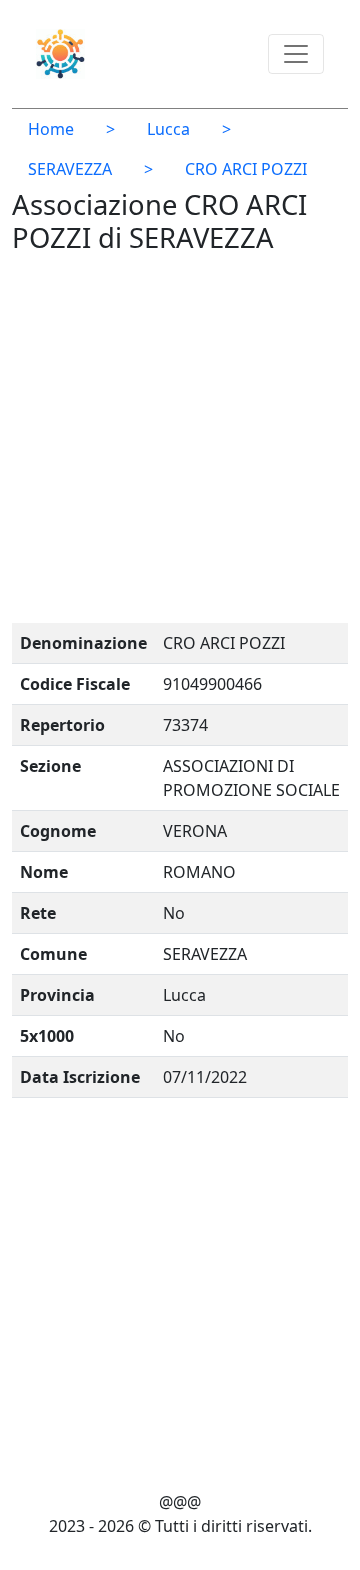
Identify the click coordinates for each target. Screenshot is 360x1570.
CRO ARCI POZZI (246, 169)
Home (51, 129)
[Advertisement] (180, 443)
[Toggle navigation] (296, 54)
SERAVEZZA (70, 169)
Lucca (168, 129)
